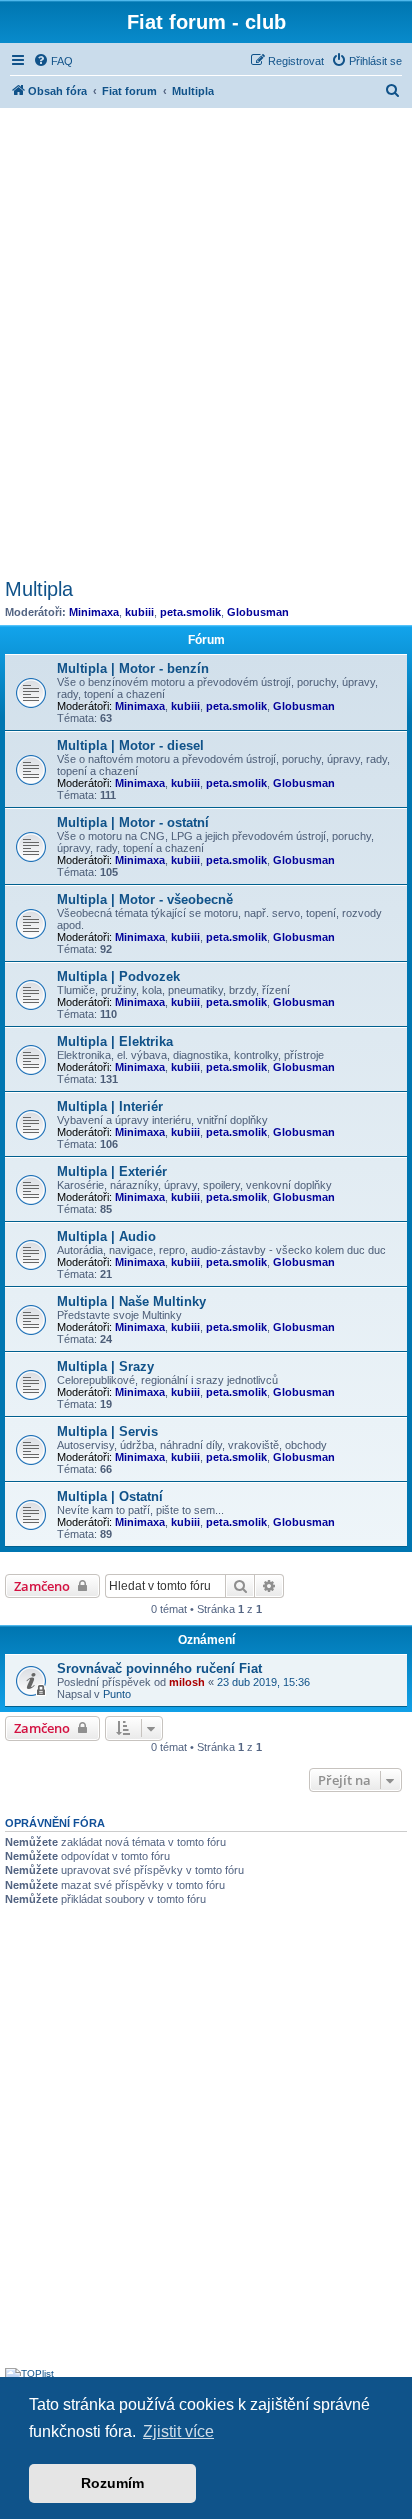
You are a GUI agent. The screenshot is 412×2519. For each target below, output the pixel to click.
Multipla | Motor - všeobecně (145, 899)
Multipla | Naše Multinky (131, 1301)
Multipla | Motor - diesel (130, 745)
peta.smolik (190, 612)
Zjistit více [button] (178, 2431)
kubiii (139, 612)
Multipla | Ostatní (110, 1496)
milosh (187, 1682)
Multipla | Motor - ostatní (133, 822)
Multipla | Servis (107, 1431)
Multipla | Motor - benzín (133, 668)
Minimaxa (94, 612)
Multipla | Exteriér (112, 1171)
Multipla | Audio (106, 1236)
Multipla (39, 589)
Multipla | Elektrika (115, 1041)
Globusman (258, 612)
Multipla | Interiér (110, 1106)
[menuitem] (53, 61)
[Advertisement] (206, 340)
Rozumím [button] (112, 2483)
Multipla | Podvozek (118, 976)
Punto (117, 1694)
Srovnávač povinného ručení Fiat (159, 1668)
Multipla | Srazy (105, 1366)
